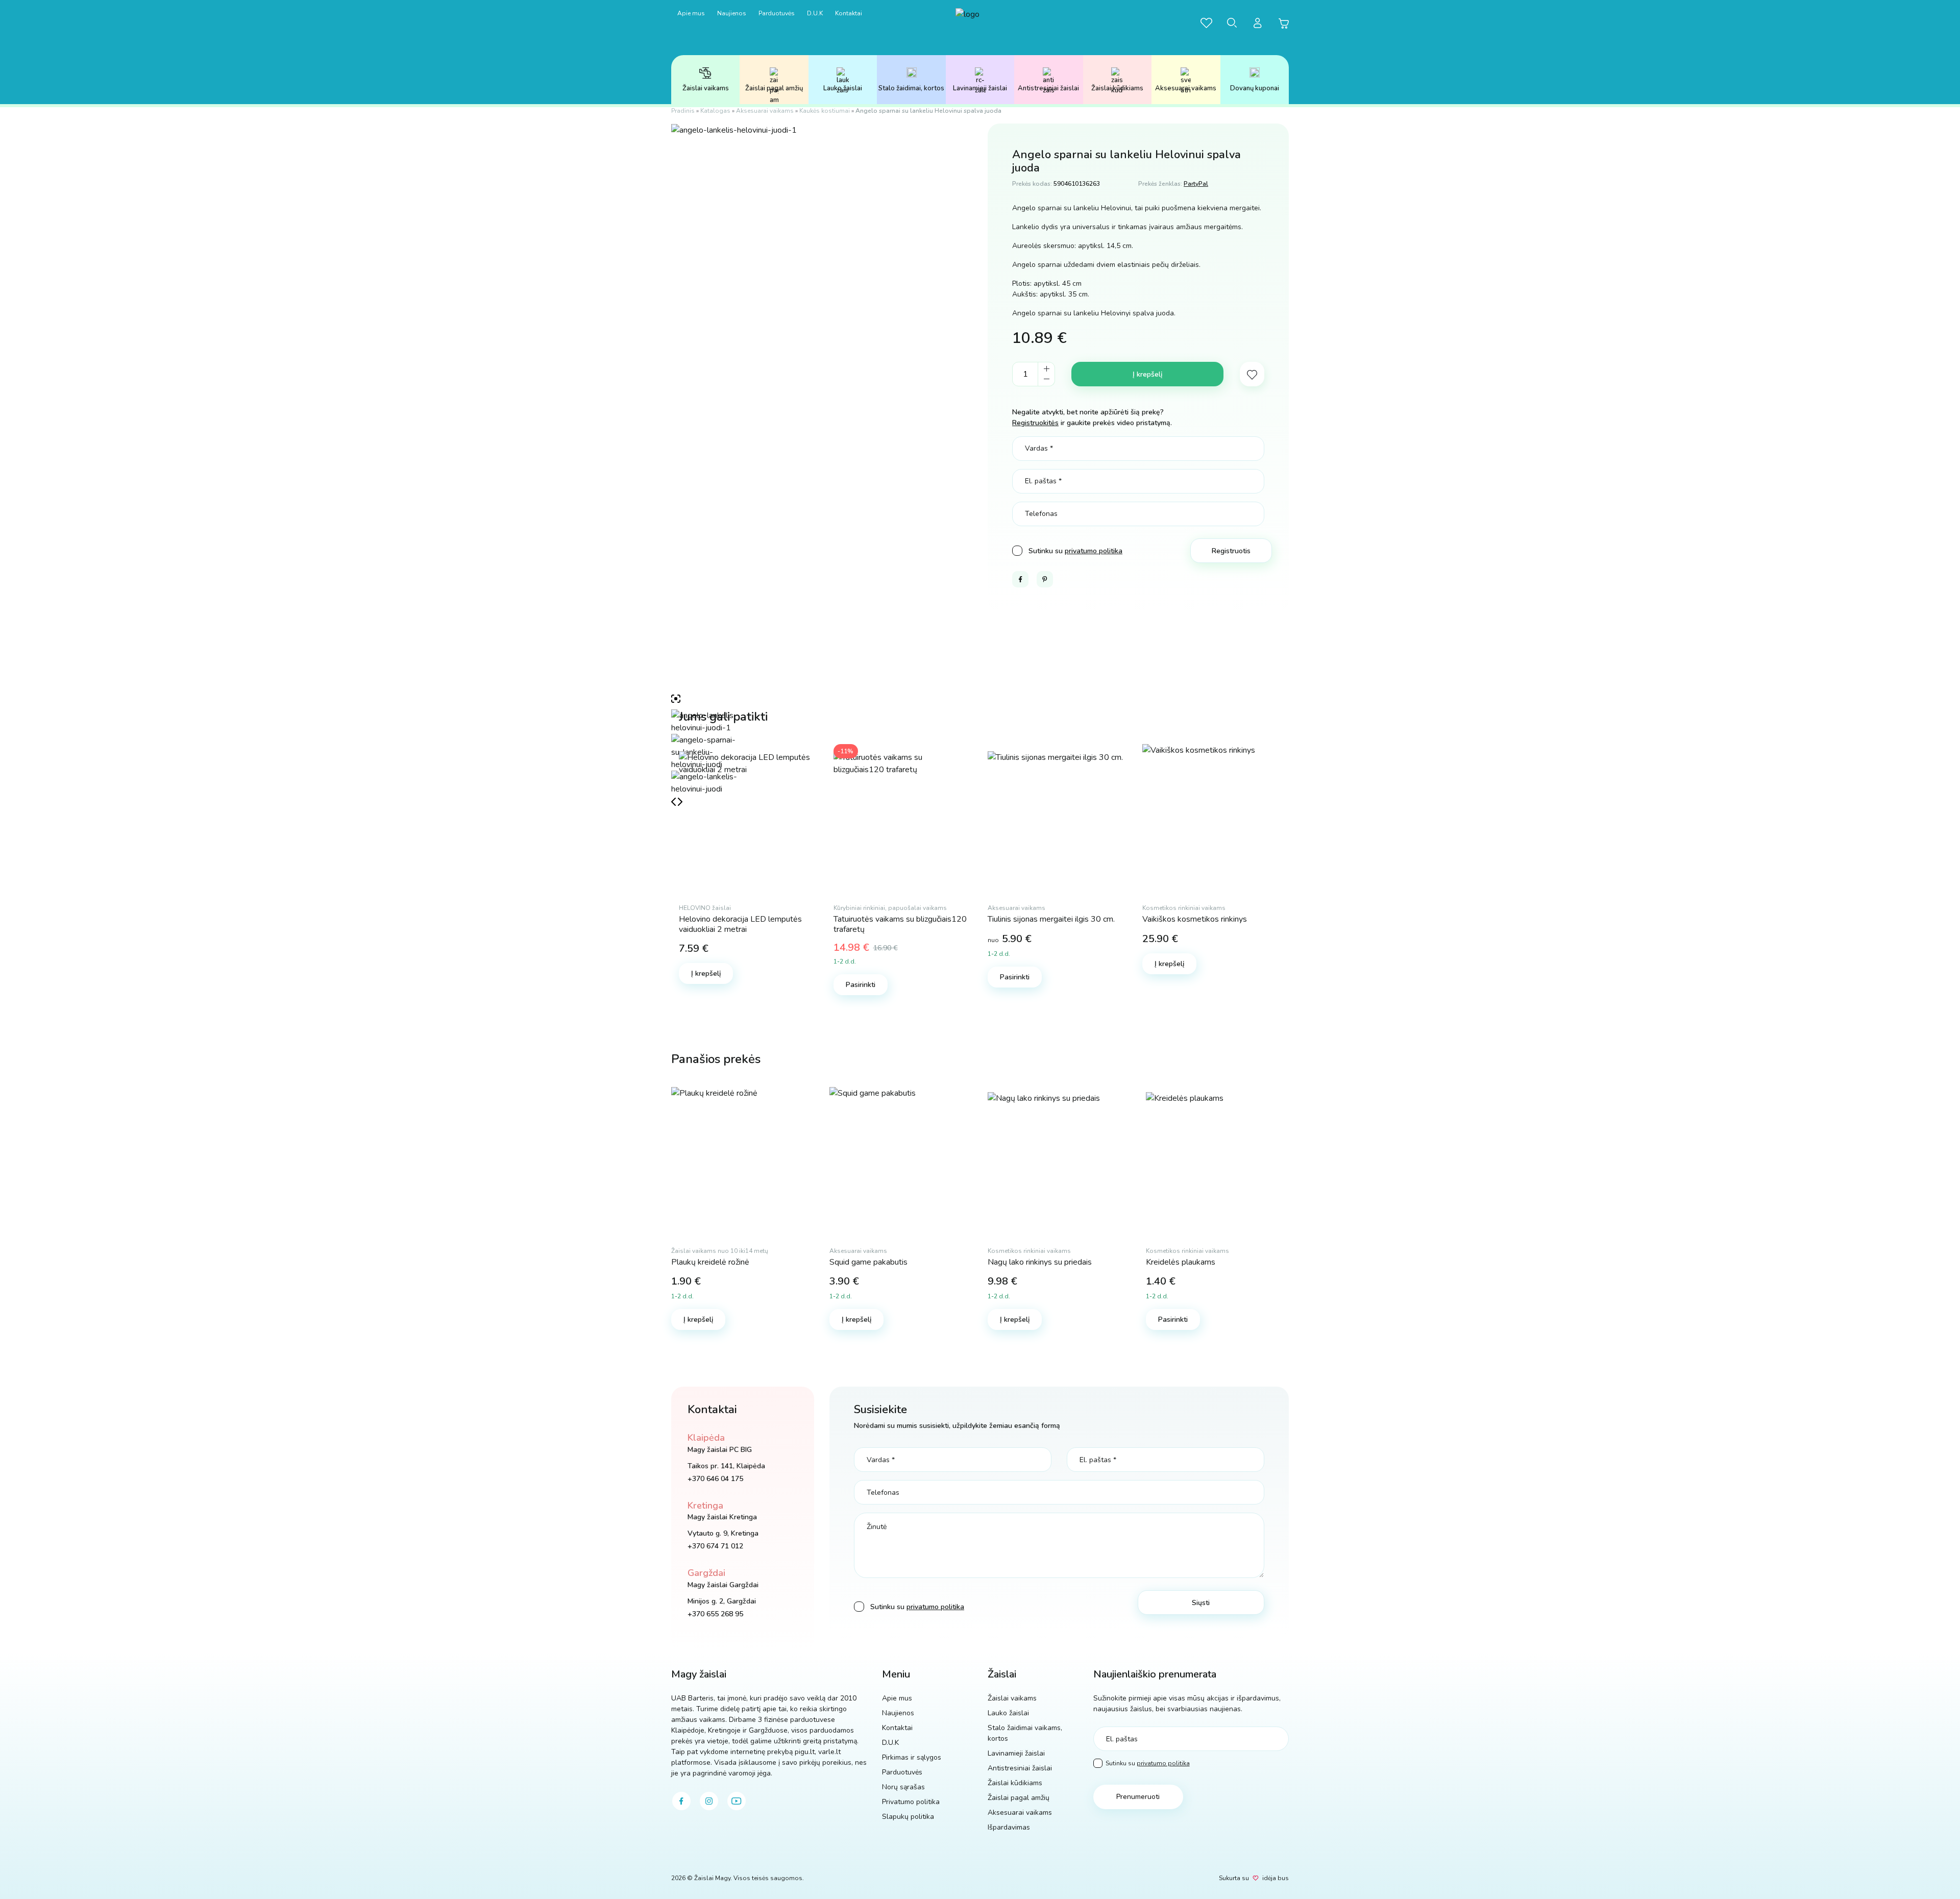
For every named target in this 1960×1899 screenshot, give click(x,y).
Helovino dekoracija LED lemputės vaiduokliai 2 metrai (740, 924)
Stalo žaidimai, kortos (911, 88)
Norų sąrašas (903, 1787)
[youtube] (737, 1801)
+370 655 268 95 (715, 1614)
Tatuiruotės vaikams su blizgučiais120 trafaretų (900, 924)
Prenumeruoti (1138, 1797)
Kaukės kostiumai (825, 111)
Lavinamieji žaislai (980, 88)
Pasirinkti (861, 985)
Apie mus (691, 13)
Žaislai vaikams (706, 88)
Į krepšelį (1147, 374)
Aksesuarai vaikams (1186, 88)
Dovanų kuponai (1255, 88)
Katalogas (715, 111)
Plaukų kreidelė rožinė (710, 1262)
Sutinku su (1148, 1763)
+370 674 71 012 (715, 1546)
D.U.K (815, 13)
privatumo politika (1094, 551)
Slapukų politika (908, 1817)
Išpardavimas (1009, 1827)
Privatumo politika (911, 1802)
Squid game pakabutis (868, 1262)
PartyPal (1196, 184)
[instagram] (709, 1801)
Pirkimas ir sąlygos (912, 1757)
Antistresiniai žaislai (1048, 88)
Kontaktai (849, 13)
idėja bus (1276, 1878)
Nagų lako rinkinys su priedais (1040, 1262)
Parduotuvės (777, 13)
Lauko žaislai (843, 88)
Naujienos (732, 13)
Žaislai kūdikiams (1117, 88)
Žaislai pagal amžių (774, 88)
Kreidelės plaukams (1181, 1262)
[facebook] (681, 1801)
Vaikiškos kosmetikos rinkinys (1195, 919)
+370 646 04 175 (715, 1479)
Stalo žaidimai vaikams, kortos (1025, 1733)
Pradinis (683, 111)
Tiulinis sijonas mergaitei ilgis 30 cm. (1051, 919)
